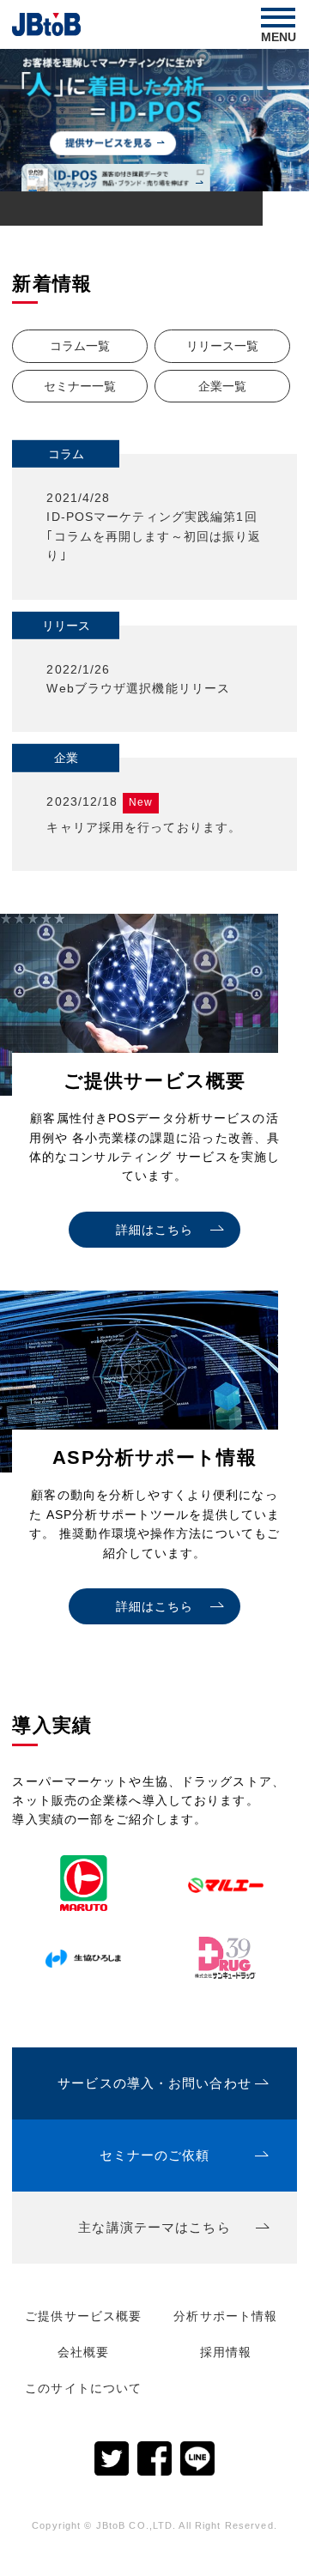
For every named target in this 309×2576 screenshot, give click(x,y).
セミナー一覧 (80, 386)
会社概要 (83, 2352)
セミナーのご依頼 (155, 2155)
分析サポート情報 (225, 2316)
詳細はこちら (155, 1230)
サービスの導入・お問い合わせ (154, 2083)
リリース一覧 (222, 346)
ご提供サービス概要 (83, 2316)
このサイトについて (83, 2388)
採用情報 (226, 2352)
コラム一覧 (80, 346)
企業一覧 (222, 386)
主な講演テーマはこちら (154, 2227)
